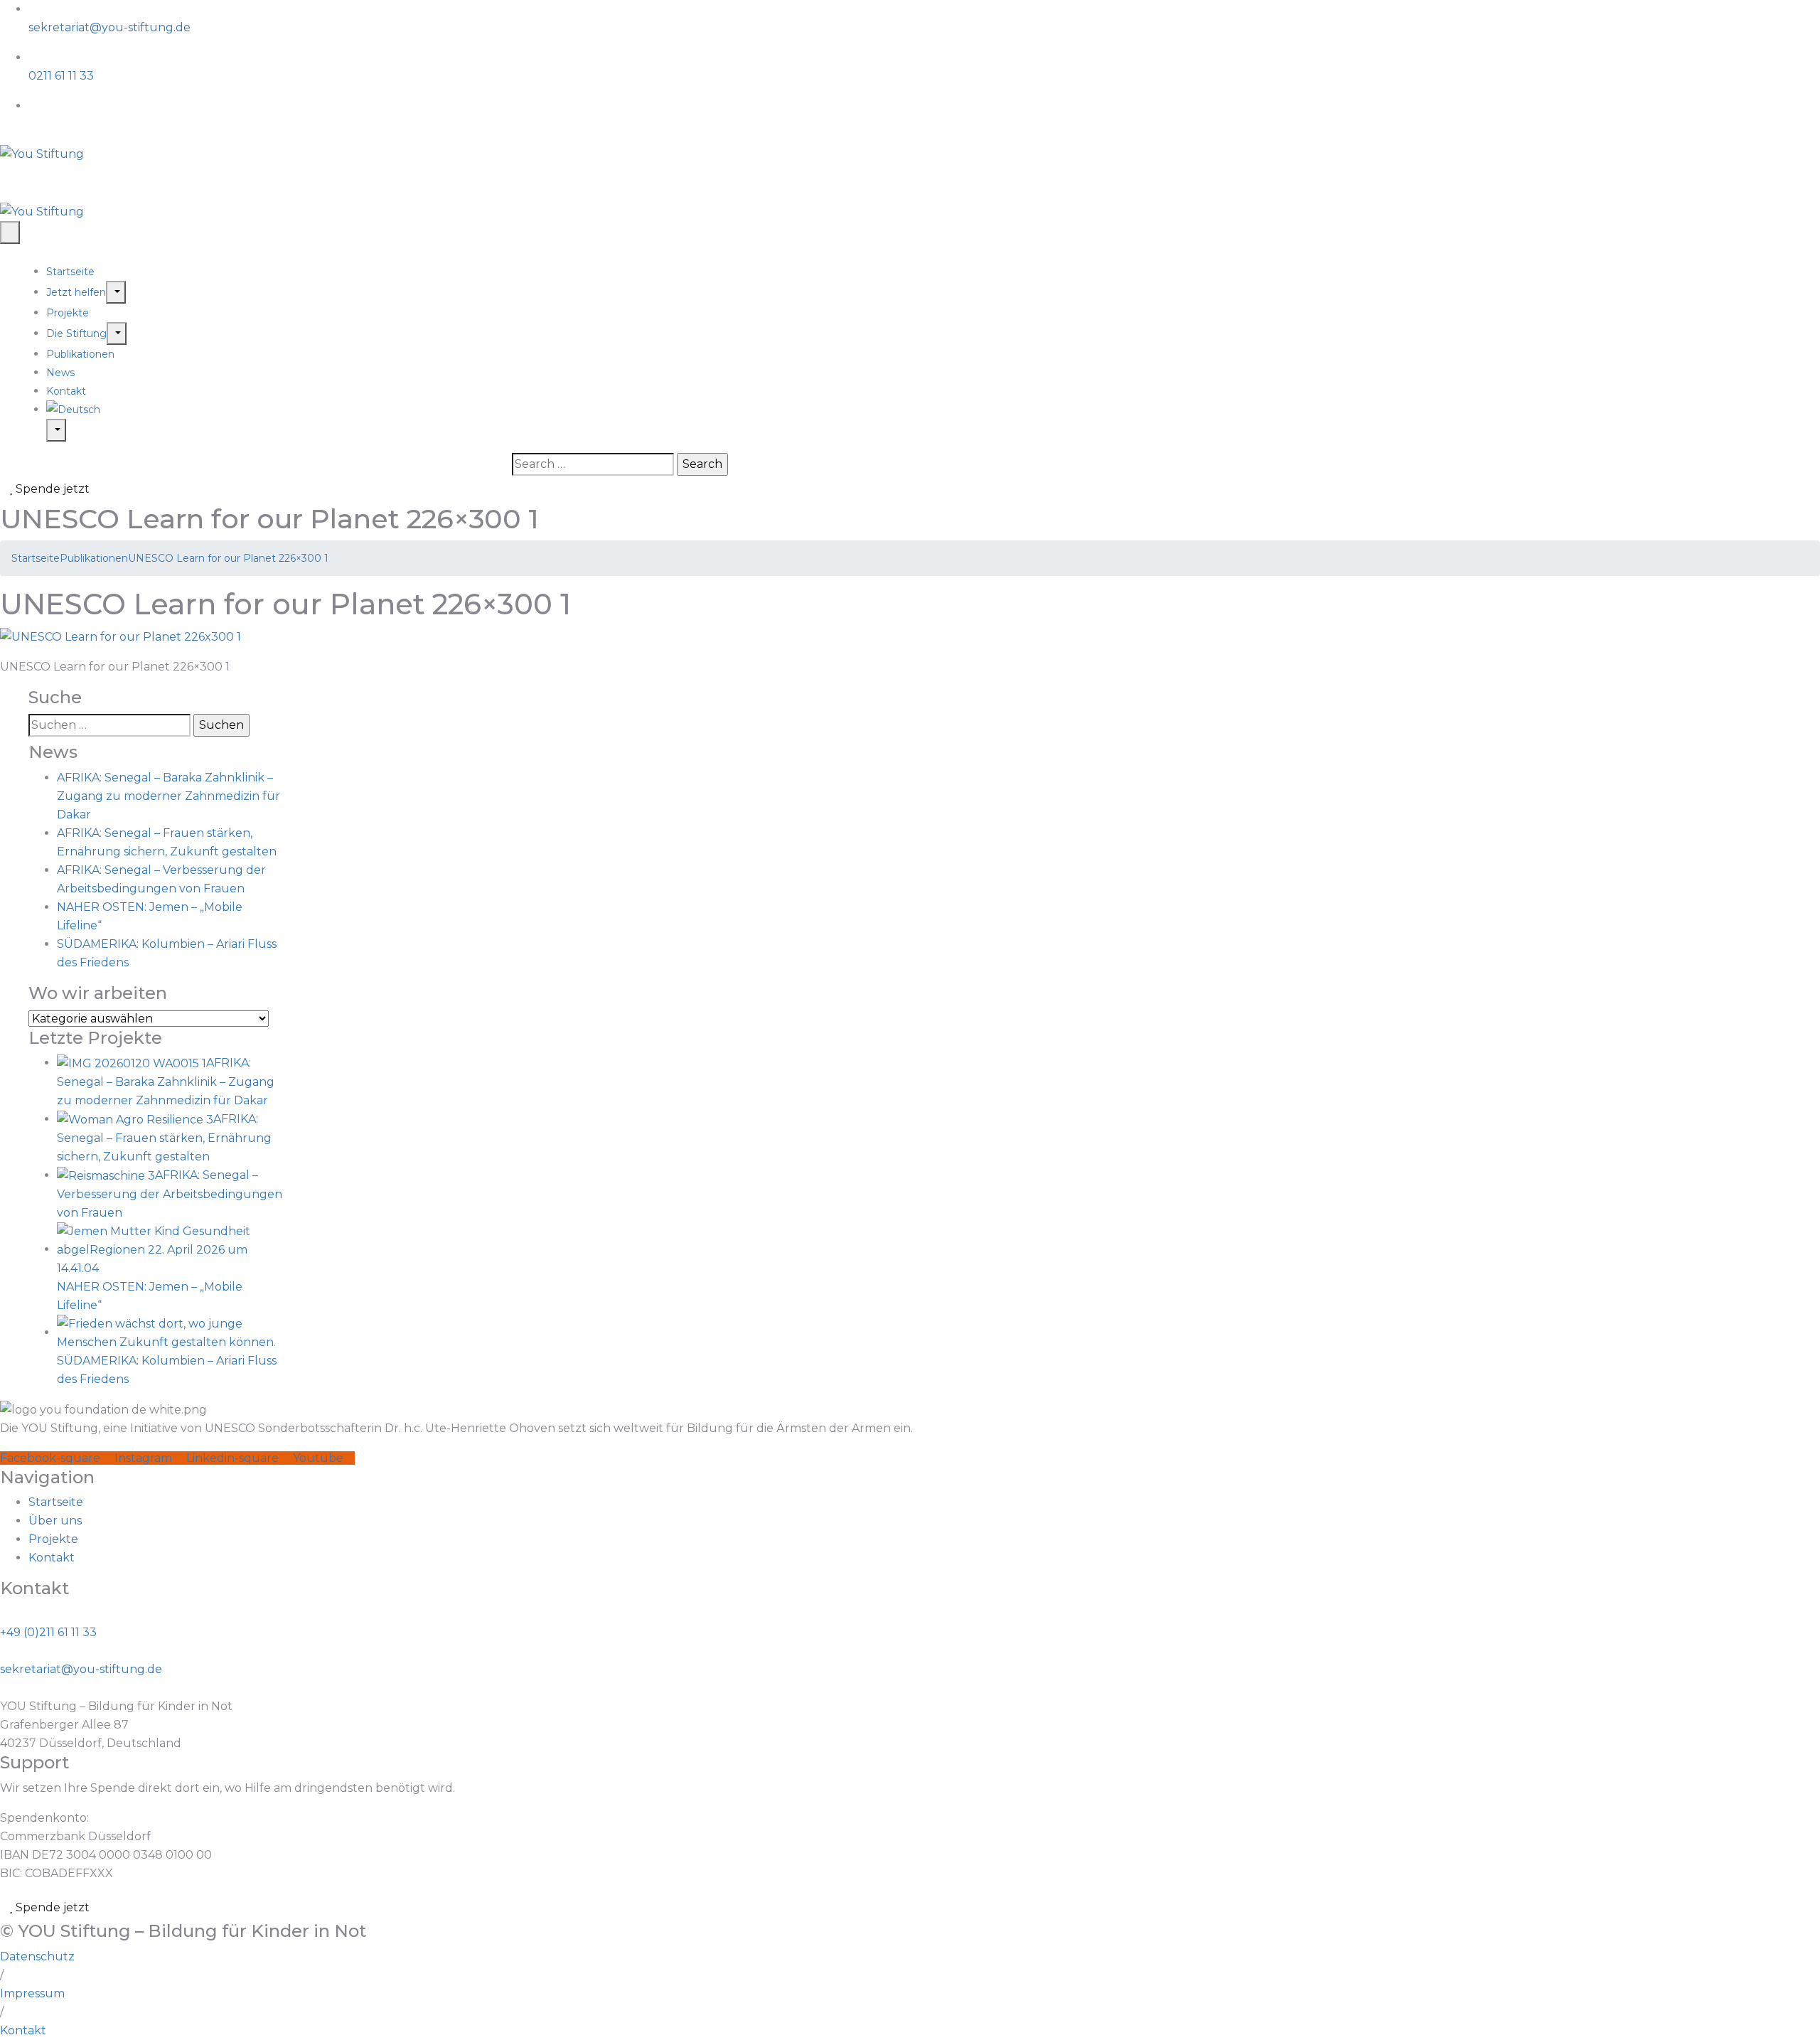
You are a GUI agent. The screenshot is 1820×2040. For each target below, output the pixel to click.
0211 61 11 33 (61, 76)
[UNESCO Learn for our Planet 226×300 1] (121, 636)
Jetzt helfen (76, 292)
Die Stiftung (76, 333)
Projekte (68, 313)
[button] (2, 1975)
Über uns (55, 1521)
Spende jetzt (51, 489)
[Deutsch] (933, 410)
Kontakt (66, 391)
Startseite (70, 272)
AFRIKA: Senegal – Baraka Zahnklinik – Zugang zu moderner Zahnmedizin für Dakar (168, 796)
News (60, 373)
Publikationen (80, 354)
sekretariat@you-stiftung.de (109, 27)
